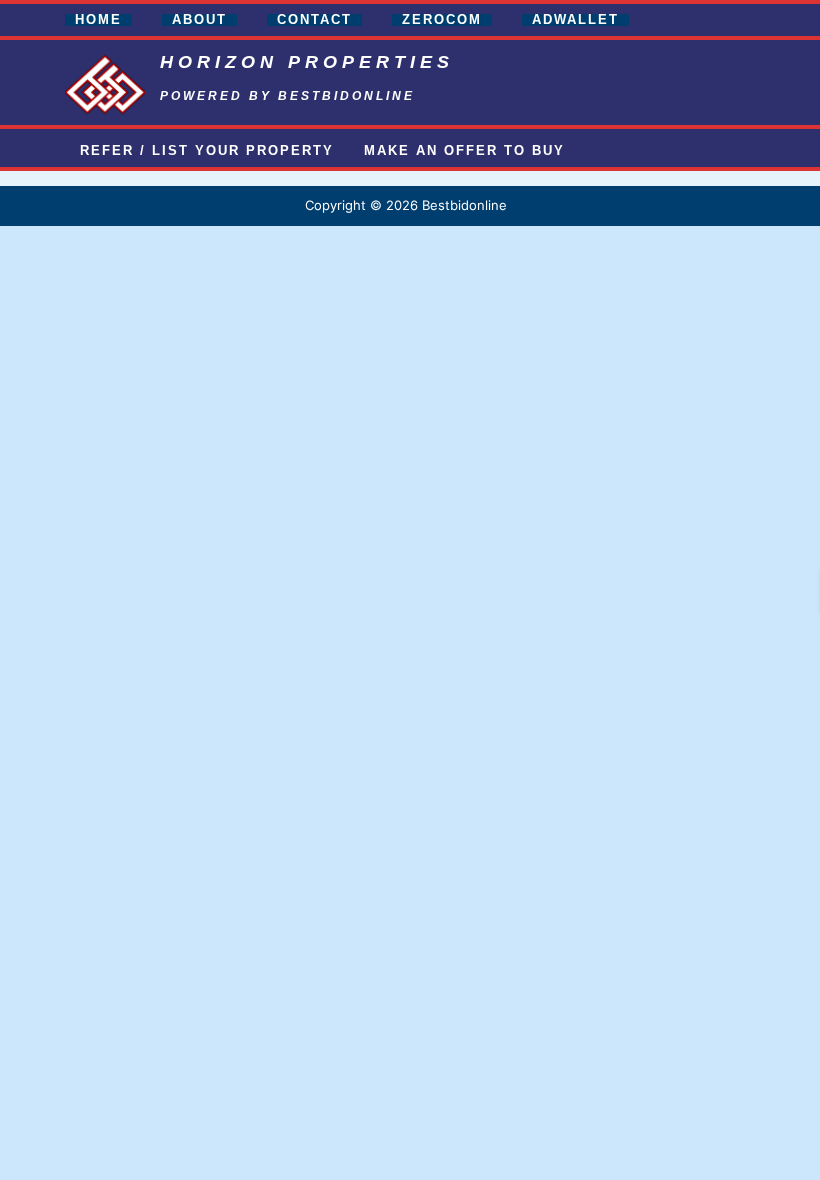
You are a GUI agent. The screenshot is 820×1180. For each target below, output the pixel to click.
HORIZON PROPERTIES (307, 62)
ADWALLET (575, 20)
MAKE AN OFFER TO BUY (464, 151)
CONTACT (314, 20)
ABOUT (199, 20)
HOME (98, 20)
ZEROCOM (442, 20)
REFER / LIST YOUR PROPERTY (207, 151)
